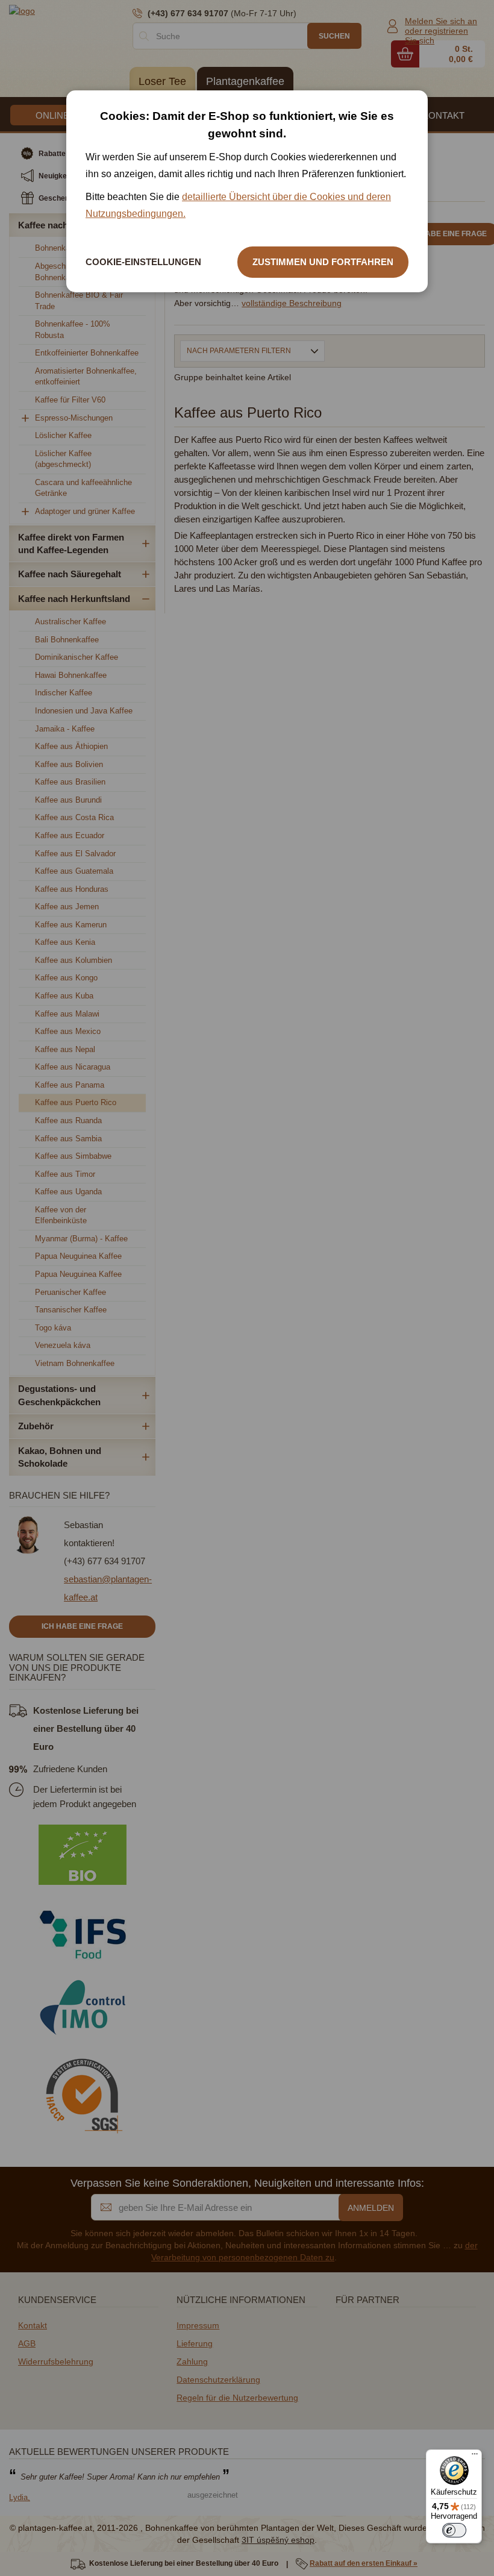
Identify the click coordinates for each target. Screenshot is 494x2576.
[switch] (454, 2530)
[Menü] (475, 2457)
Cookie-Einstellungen (143, 262)
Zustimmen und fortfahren (323, 262)
